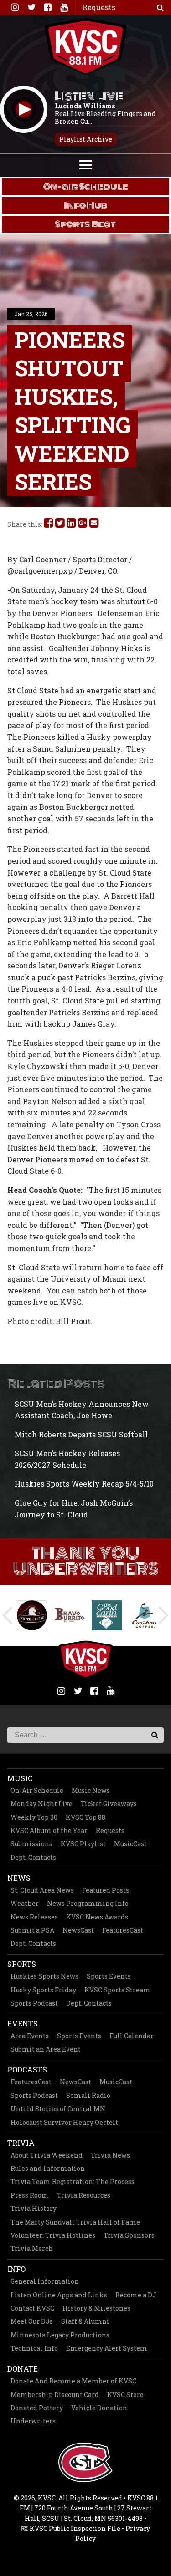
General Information (45, 2281)
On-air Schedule (86, 187)
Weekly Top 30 (34, 1817)
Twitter (31, 7)
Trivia (21, 2143)
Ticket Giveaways (109, 1804)
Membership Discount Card (55, 2395)
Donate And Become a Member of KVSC (73, 2381)
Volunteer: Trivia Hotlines (53, 2235)
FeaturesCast (123, 1930)
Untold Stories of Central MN (58, 2109)
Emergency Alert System (107, 2348)
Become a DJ (136, 2295)
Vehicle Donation (99, 2408)
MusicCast (130, 1844)
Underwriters (33, 2421)
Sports (22, 1964)
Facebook (47, 7)
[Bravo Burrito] (67, 1615)
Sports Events (109, 1976)
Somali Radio (88, 2095)
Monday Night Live (41, 1804)
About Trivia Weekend (47, 2155)
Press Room (30, 2195)
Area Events (30, 2036)
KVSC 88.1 (86, 46)
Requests (110, 1830)
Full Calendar (132, 2036)
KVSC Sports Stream (117, 1990)
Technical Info (34, 2348)
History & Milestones (96, 2308)
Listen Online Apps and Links (59, 2295)
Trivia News (110, 2155)
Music (20, 1778)
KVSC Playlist (83, 1844)
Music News (91, 1790)
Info (16, 2269)
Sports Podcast (34, 2003)
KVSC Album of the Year (49, 1830)
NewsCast (78, 1930)
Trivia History (34, 2208)
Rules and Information (48, 2168)
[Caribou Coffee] (142, 1615)
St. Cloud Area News (42, 1890)
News (19, 1878)
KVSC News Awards (97, 1917)
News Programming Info (88, 1903)
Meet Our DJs (32, 2321)
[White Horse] (30, 1615)
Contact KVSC (32, 2308)
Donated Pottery (37, 2408)
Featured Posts (106, 1890)
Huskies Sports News (44, 1976)
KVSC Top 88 (85, 1817)
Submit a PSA (32, 1930)
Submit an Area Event (46, 2049)
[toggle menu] (86, 164)
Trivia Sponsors (129, 2235)
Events (23, 2024)
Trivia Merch (32, 2248)
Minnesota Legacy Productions (60, 2335)
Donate (23, 2369)
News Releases (34, 1917)
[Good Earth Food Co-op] (104, 1615)
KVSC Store (125, 2395)
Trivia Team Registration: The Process (73, 2181)
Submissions (31, 1844)
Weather (25, 1903)
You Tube (64, 7)
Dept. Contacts (33, 1857)
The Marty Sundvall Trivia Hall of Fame (75, 2222)
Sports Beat (85, 224)
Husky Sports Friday (43, 1990)
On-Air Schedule (37, 1790)
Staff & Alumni (85, 2321)
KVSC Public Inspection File (74, 2528)
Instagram (15, 7)
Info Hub (85, 205)
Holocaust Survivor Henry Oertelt (64, 2122)
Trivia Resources (84, 2195)
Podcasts (27, 2069)
